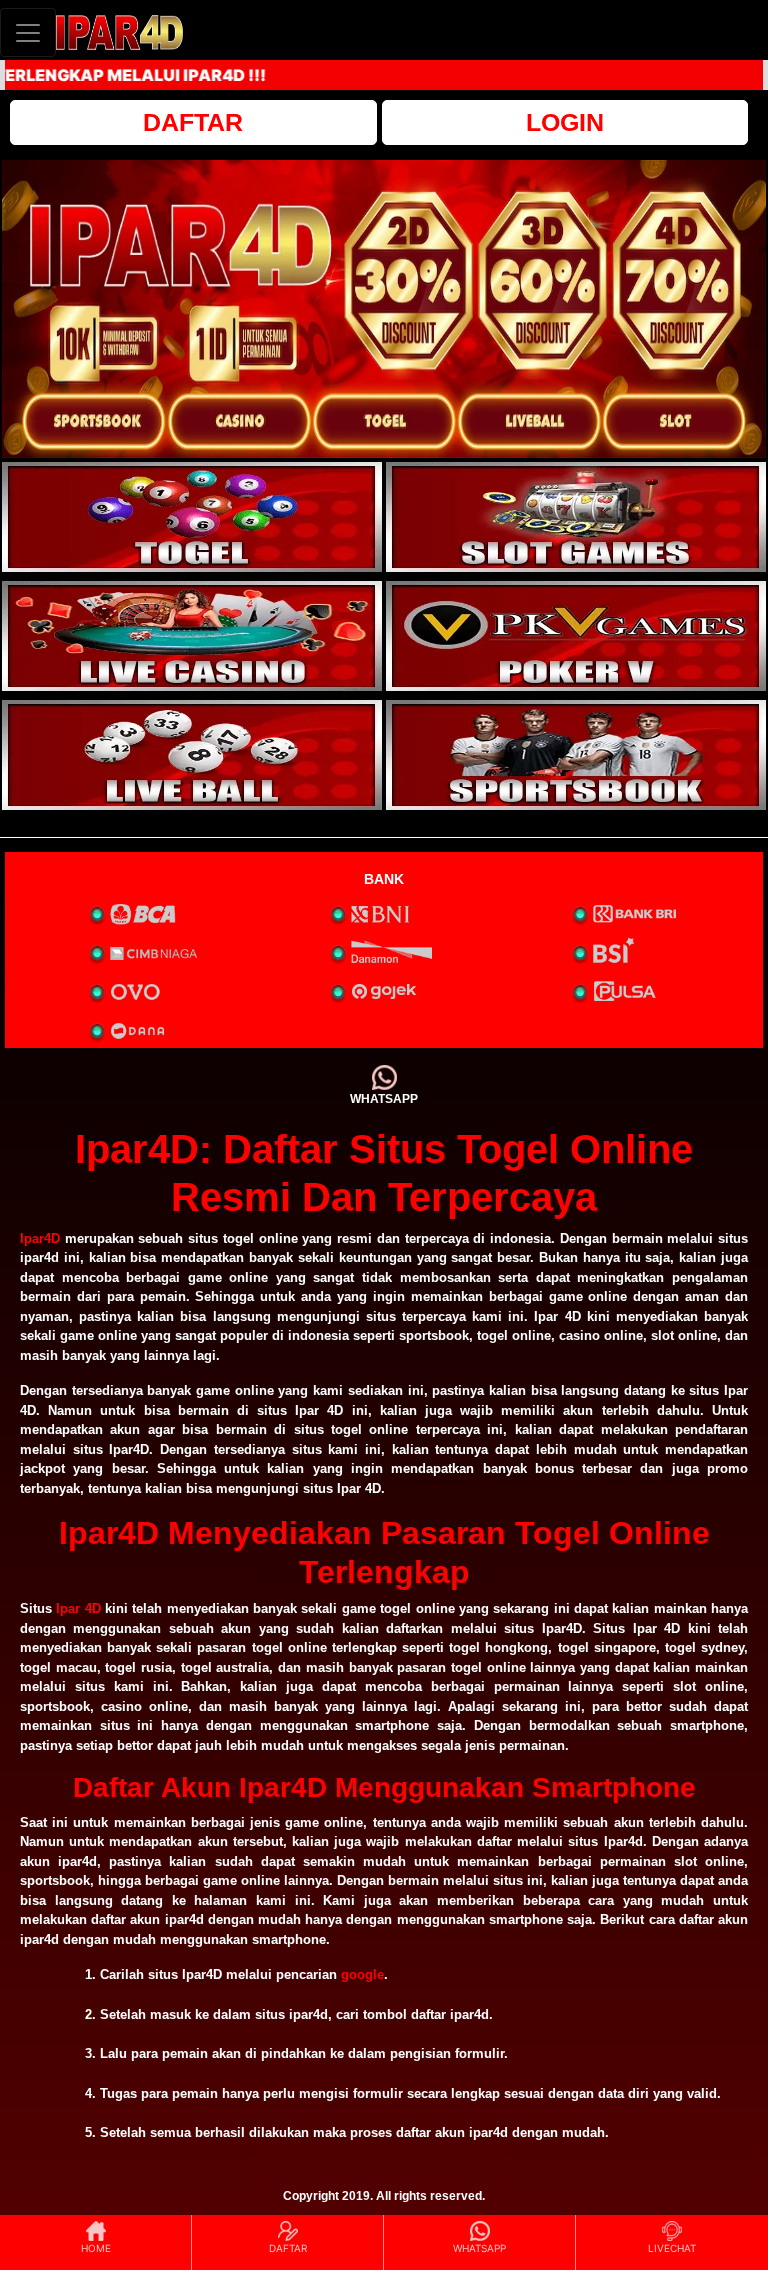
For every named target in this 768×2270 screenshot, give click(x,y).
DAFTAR (193, 122)
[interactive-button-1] (192, 517)
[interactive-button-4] (576, 636)
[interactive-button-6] (576, 755)
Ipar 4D (78, 1608)
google (362, 1974)
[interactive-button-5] (192, 755)
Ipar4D (40, 1238)
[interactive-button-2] (576, 517)
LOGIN (565, 122)
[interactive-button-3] (192, 636)
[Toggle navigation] (28, 32)
